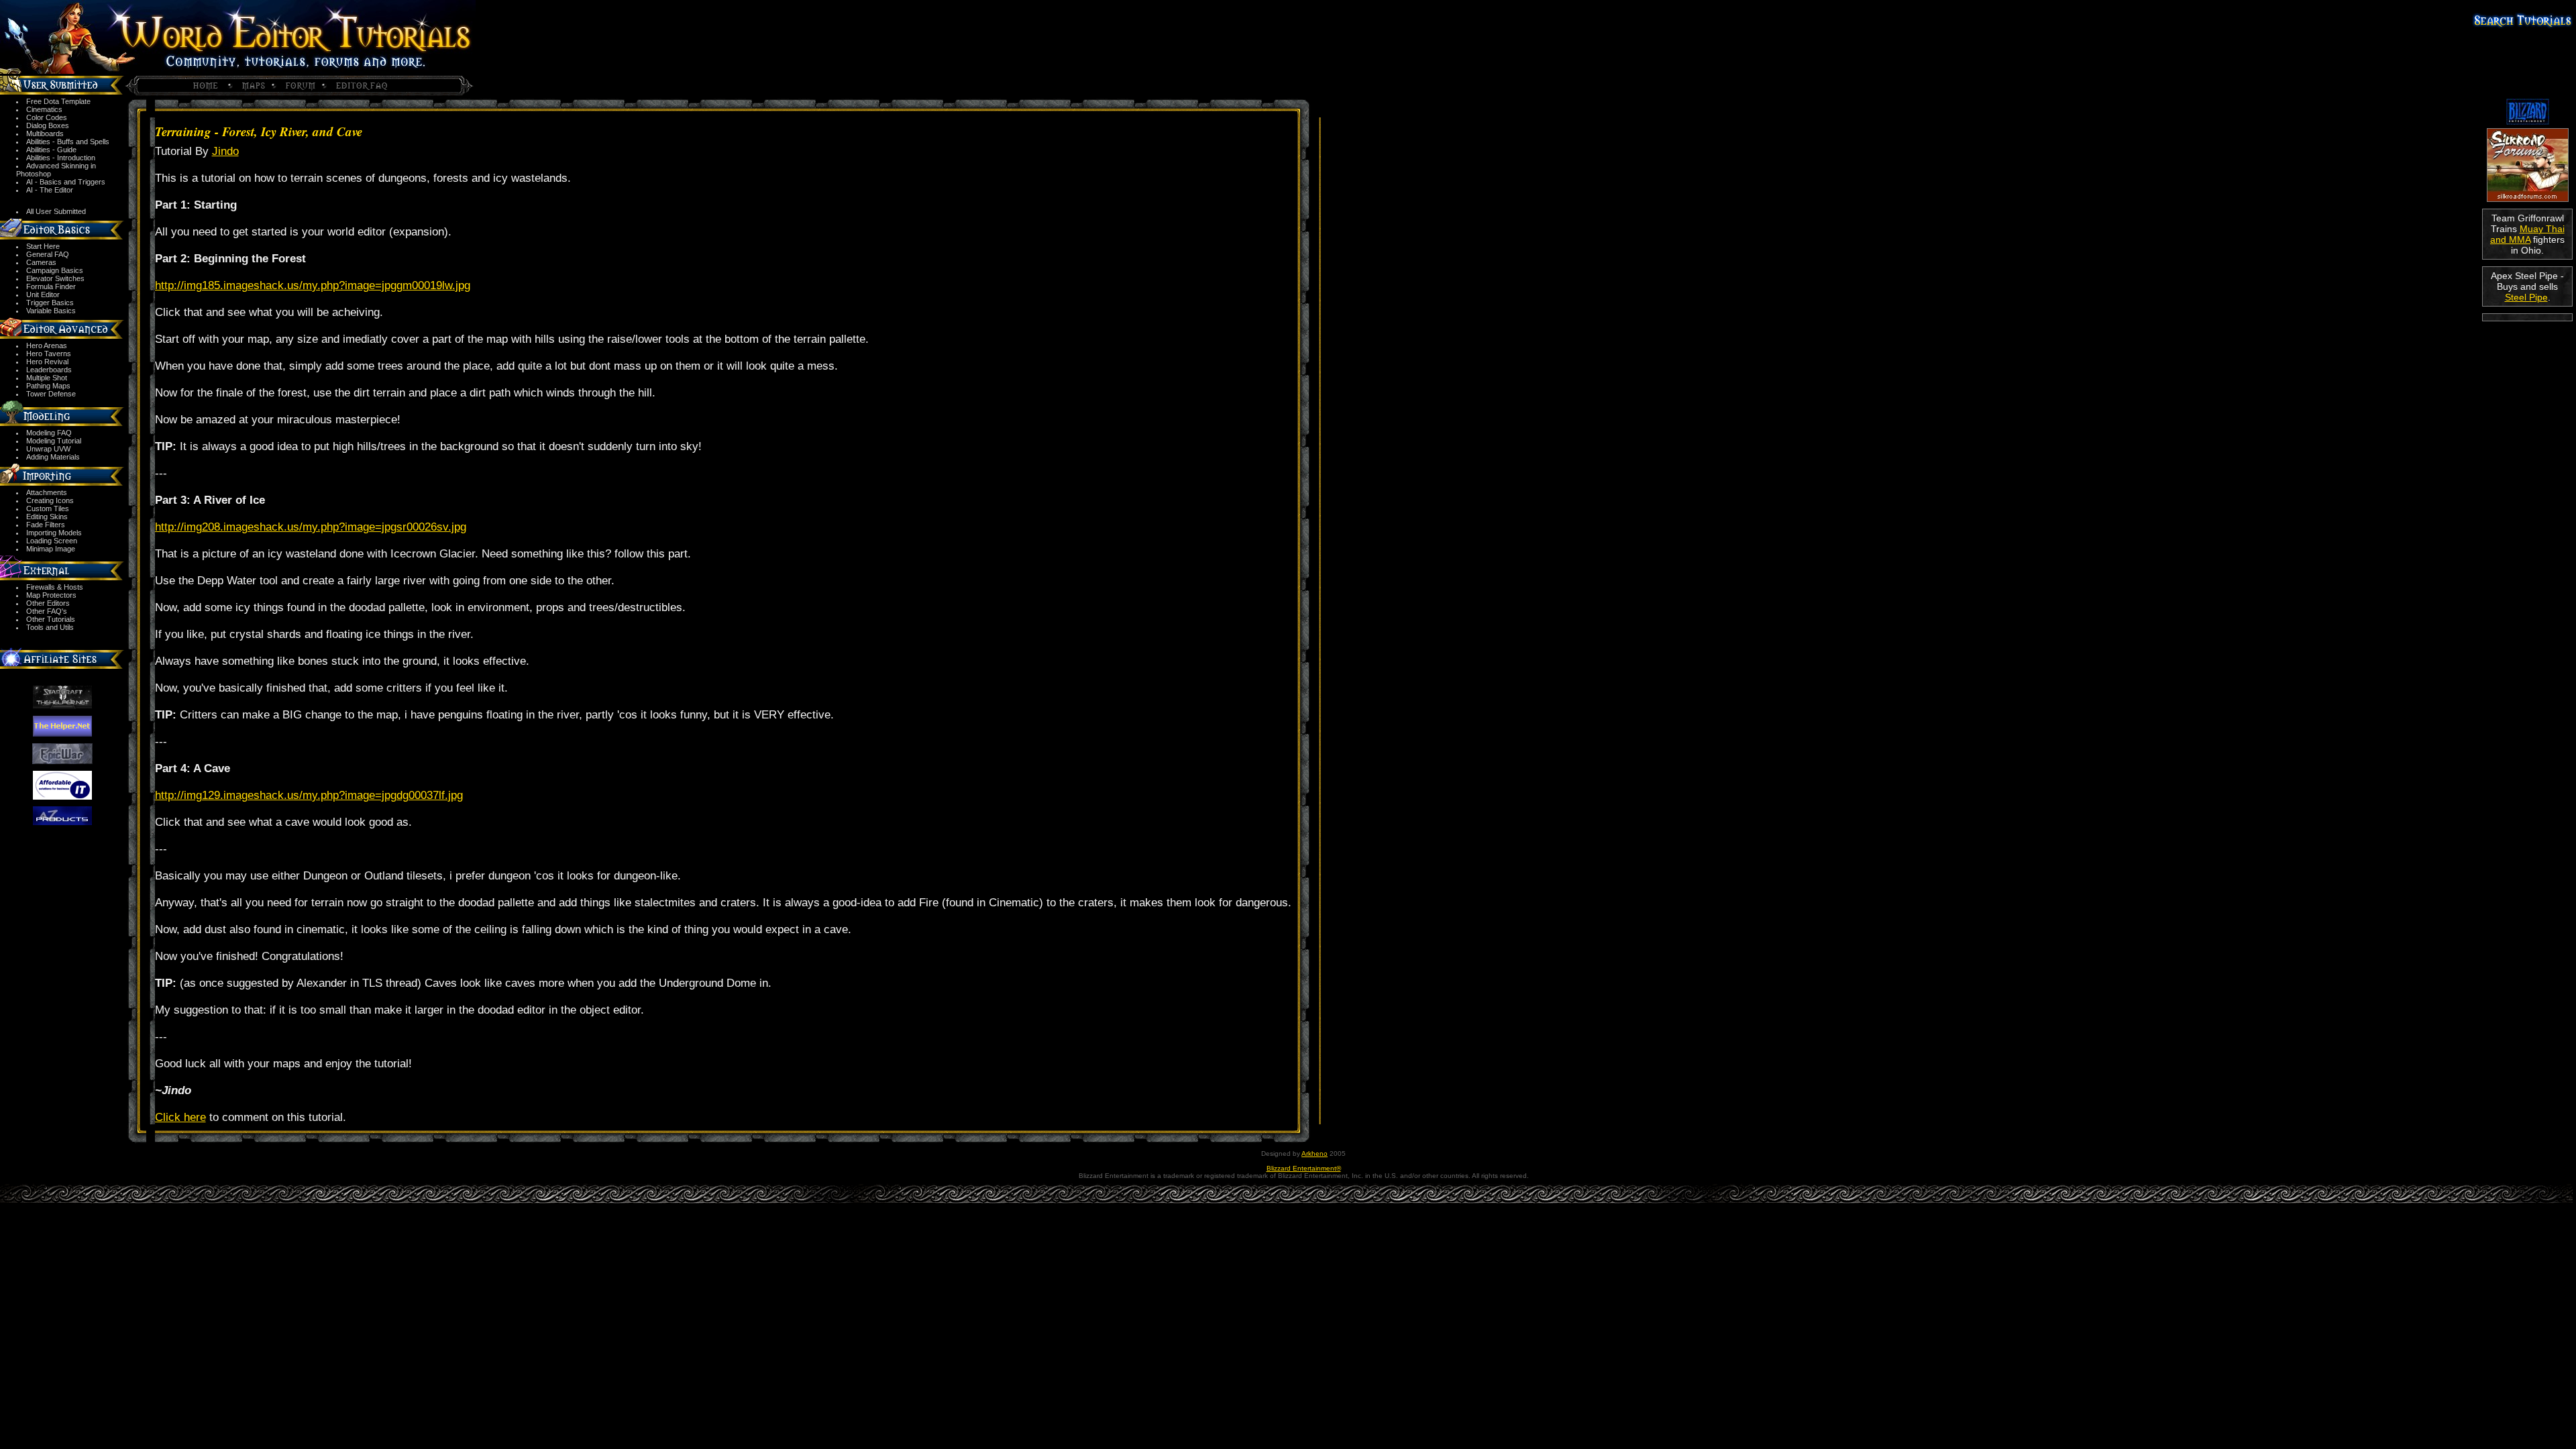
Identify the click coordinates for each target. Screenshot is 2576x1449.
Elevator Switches (55, 278)
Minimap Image (51, 549)
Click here (180, 1117)
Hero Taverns (49, 354)
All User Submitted (56, 211)
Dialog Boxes (48, 125)
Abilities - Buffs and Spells (68, 142)
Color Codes (47, 117)
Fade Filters (46, 525)
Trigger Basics (50, 303)
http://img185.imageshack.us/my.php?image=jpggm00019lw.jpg (313, 285)
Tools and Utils (50, 627)
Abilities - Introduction (61, 158)
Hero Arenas (47, 345)
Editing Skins (47, 517)
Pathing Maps (48, 386)
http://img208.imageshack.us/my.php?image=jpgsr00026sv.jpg (311, 527)
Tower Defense (51, 394)
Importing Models (54, 533)
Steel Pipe (2526, 297)
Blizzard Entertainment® (1304, 1168)
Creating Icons (50, 500)
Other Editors (48, 603)
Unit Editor (43, 294)
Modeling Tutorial (54, 441)
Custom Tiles (48, 508)
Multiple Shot (47, 378)
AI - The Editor (50, 190)
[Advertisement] (2527, 370)
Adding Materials (53, 457)
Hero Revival (47, 362)
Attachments (47, 492)
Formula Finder (51, 286)
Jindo (225, 151)
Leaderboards (49, 370)
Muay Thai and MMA (2527, 234)
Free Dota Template (58, 101)
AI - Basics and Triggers (66, 182)
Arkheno (1314, 1153)
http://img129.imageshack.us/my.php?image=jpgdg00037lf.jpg (309, 795)
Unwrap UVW (48, 449)
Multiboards (45, 133)
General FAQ (48, 254)
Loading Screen (52, 541)
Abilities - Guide (51, 150)
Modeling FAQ (49, 433)
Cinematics (44, 109)
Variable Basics (51, 311)
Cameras (41, 262)
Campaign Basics (55, 270)
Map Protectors (51, 595)
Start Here (43, 246)
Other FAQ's (47, 611)
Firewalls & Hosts (55, 587)
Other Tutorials (51, 619)
